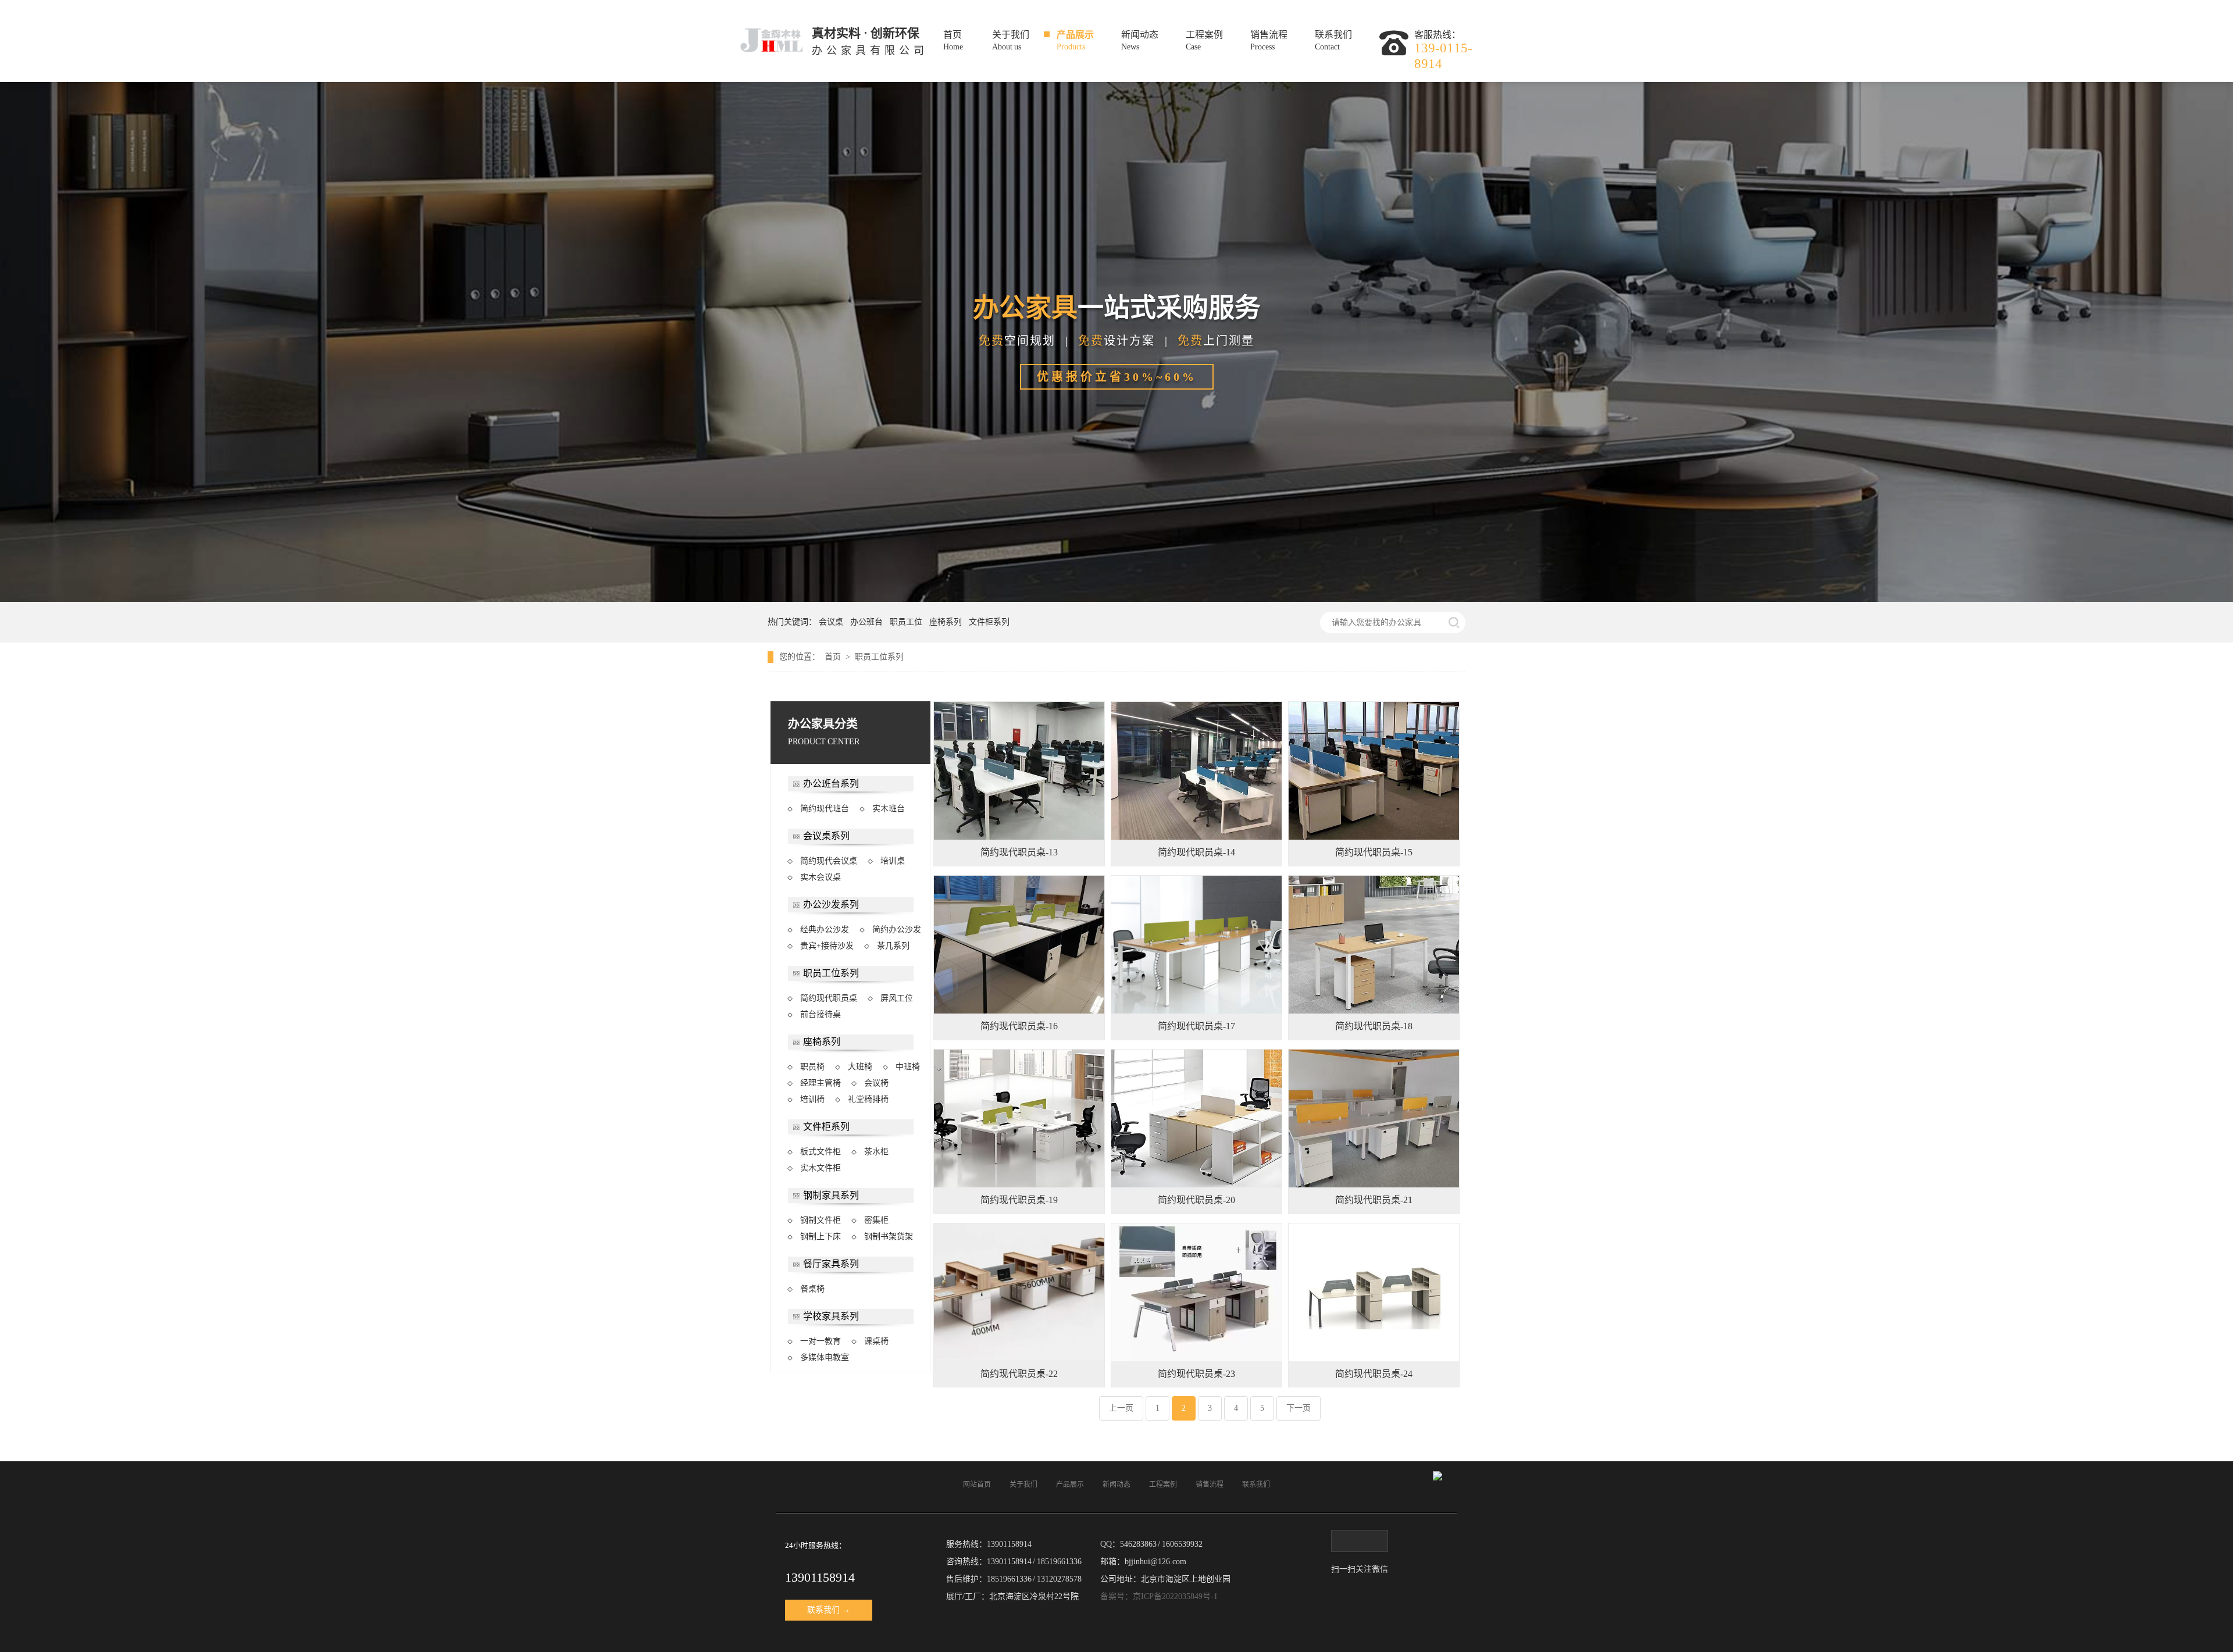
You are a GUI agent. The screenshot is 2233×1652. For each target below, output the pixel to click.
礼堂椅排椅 (868, 1099)
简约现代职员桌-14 (1196, 852)
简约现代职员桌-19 (1019, 1200)
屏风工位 (897, 998)
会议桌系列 (826, 836)
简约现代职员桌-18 (1374, 1026)
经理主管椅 (821, 1083)
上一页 (1121, 1408)
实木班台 (889, 809)
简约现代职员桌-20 (1196, 1200)
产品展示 (1075, 41)
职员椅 (812, 1067)
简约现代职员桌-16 (1019, 1026)
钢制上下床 (821, 1237)
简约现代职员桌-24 (1374, 1374)
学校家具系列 (831, 1316)
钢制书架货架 (889, 1237)
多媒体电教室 (825, 1357)
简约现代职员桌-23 (1196, 1374)
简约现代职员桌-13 (1019, 852)
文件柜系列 (989, 622)
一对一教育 (821, 1341)
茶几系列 (893, 946)
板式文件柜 (821, 1152)
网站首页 (977, 1485)
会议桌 (833, 622)
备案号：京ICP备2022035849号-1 (1159, 1596)
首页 (953, 41)
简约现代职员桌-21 (1374, 1200)
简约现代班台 (825, 809)
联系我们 (1333, 41)
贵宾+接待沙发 (827, 946)
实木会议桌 (821, 877)
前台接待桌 (821, 1014)
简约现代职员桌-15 (1374, 852)
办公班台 (869, 622)
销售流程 (1269, 41)
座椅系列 (948, 622)
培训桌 (893, 861)
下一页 (1299, 1408)
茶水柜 (876, 1152)
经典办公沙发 (825, 930)
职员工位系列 (879, 657)
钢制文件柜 (821, 1220)
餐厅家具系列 (831, 1264)
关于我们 (1011, 41)
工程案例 (1204, 41)
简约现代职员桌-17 (1196, 1026)
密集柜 (876, 1220)
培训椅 (812, 1099)
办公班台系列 (831, 784)
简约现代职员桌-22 (1019, 1374)
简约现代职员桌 (829, 998)
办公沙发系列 (831, 905)
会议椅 (876, 1083)
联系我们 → (829, 1610)
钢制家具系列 (831, 1195)
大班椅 (860, 1067)
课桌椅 (876, 1341)
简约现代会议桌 (829, 861)
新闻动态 (1140, 41)
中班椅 (908, 1067)
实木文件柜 (821, 1168)
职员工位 (908, 622)
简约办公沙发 (897, 930)
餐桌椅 (812, 1289)
